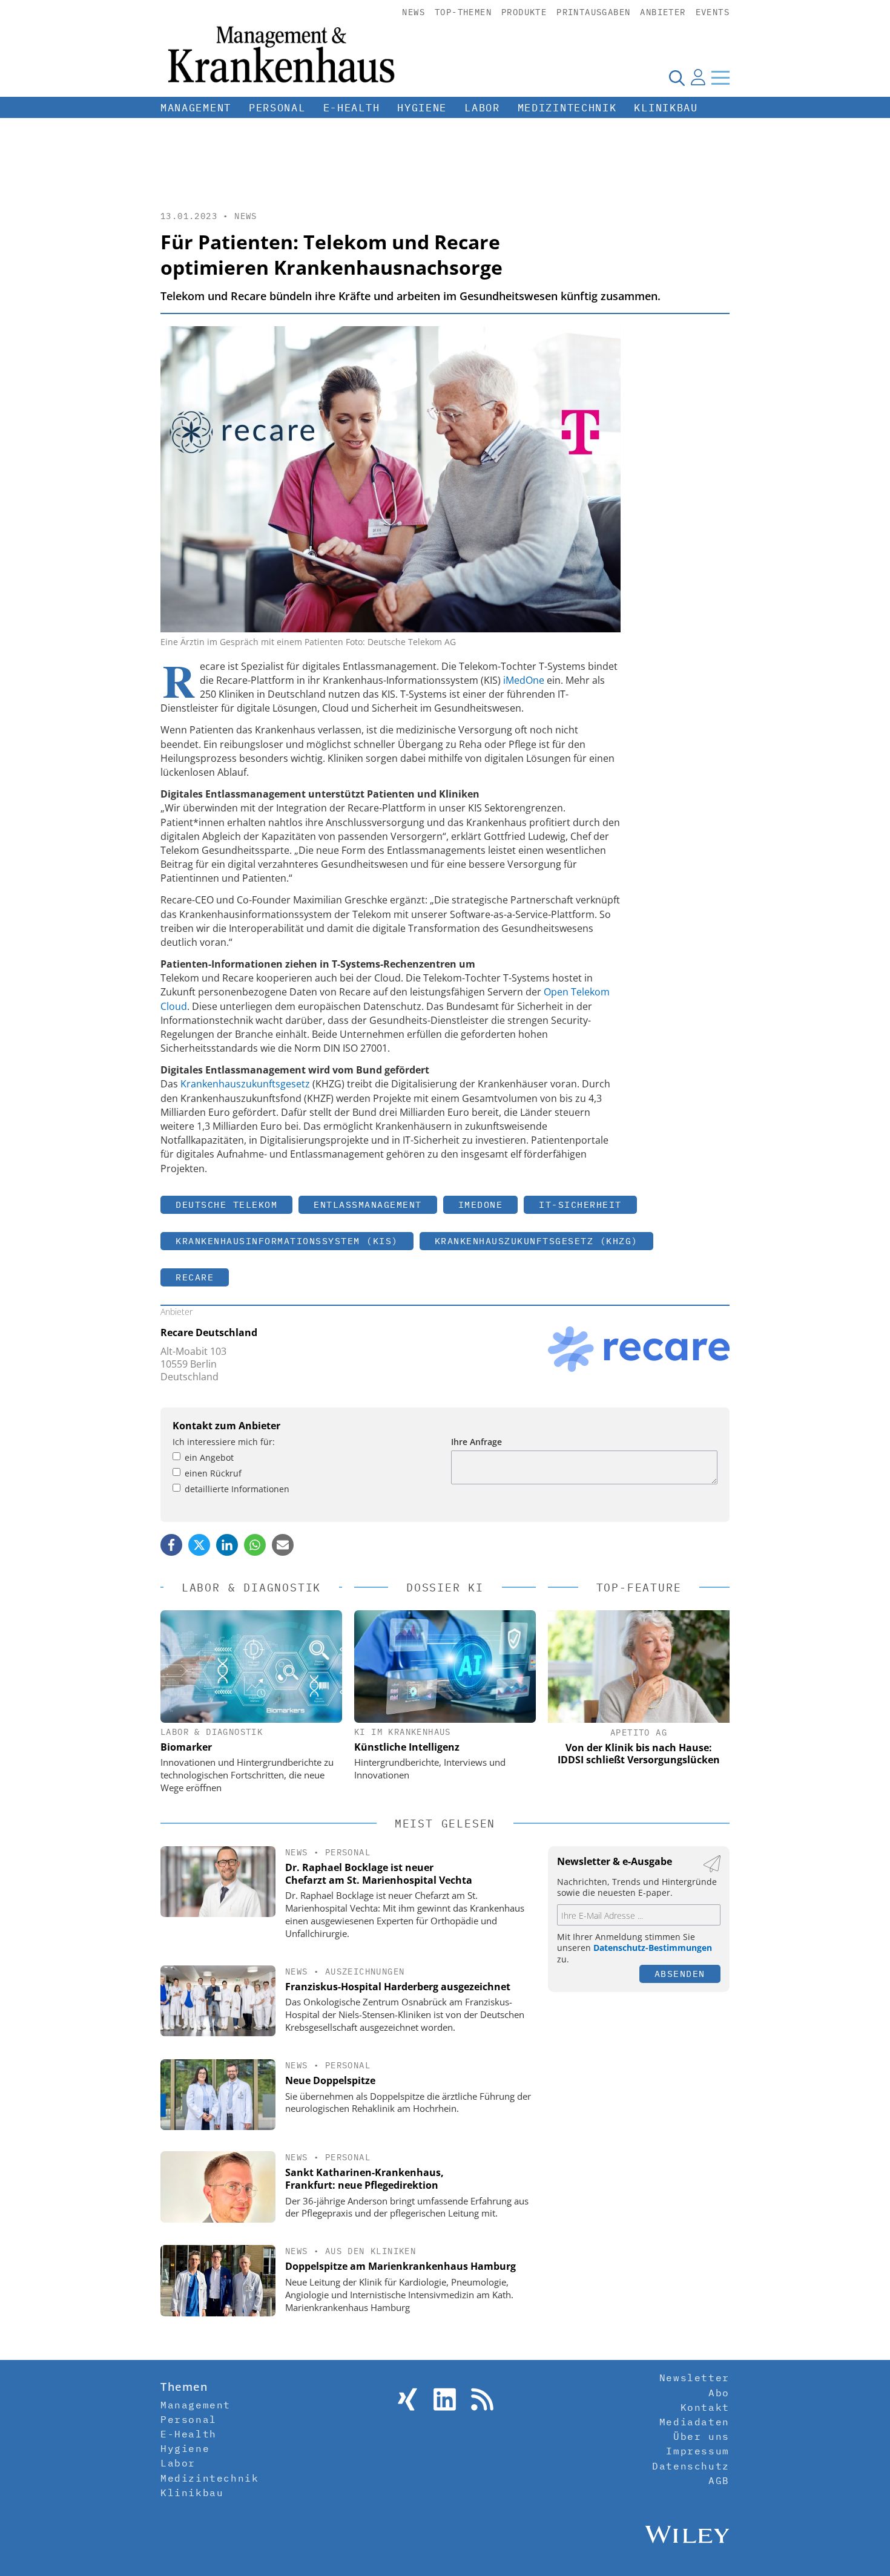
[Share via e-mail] (283, 1545)
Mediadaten (694, 2422)
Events (713, 12)
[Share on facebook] (171, 1545)
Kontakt (705, 2407)
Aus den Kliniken (371, 2251)
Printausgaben (593, 12)
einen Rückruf (213, 1473)
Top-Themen (463, 12)
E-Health (352, 108)
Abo (719, 2393)
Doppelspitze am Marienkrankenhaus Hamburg (400, 2266)
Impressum (697, 2451)
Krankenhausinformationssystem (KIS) (287, 1241)
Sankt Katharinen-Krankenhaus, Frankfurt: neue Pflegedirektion (364, 2179)
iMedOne (524, 680)
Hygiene (422, 108)
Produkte (524, 12)
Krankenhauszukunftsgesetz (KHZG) (536, 1241)
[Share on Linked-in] (227, 1545)
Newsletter (694, 2378)
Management (196, 108)
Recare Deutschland (209, 1332)
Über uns (701, 2436)
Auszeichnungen (365, 1971)
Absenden (680, 1974)
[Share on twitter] (199, 1545)
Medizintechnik (567, 108)
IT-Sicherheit (580, 1204)
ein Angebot (209, 1457)
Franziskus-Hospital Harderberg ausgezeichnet (398, 1987)
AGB (719, 2480)
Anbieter (663, 12)
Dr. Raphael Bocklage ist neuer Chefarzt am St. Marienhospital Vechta (379, 1874)
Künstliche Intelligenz (407, 1747)
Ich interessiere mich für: (224, 1442)
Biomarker (186, 1747)
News (414, 12)
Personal (277, 108)
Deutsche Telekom (226, 1204)
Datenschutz (691, 2466)
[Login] (698, 77)
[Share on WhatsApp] (255, 1545)
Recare (195, 1277)
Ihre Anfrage (476, 1442)
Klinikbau (666, 108)
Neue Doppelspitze (330, 2080)
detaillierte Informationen (237, 1489)
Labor (482, 108)
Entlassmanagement (368, 1204)
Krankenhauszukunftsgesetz (245, 1084)
